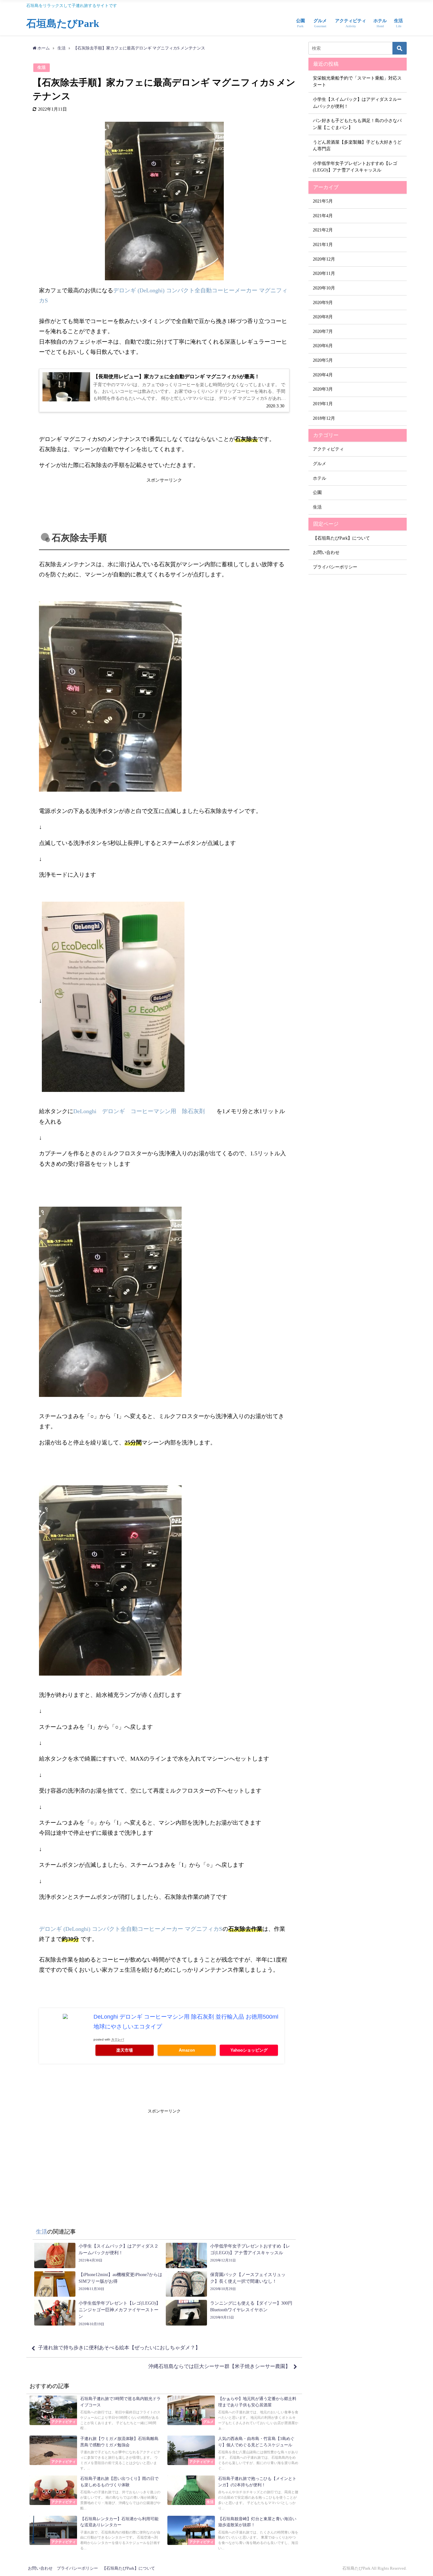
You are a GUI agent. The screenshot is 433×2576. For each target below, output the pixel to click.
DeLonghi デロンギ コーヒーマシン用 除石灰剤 (142, 1111)
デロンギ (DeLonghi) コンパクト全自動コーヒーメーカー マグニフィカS (131, 1929)
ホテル (320, 478)
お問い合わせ (326, 552)
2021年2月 (323, 230)
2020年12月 (324, 259)
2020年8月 (323, 317)
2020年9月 (323, 302)
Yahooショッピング (249, 2050)
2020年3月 (323, 389)
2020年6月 (323, 346)
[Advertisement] (164, 499)
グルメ (320, 464)
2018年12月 (324, 418)
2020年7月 (323, 331)
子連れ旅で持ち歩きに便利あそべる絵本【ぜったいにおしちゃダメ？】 (119, 2348)
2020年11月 (324, 273)
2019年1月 (323, 404)
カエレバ (118, 2039)
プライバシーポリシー (335, 567)
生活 (42, 68)
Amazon (187, 2050)
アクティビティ (328, 449)
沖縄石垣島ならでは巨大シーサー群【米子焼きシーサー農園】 (219, 2366)
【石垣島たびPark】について (341, 538)
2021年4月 (323, 216)
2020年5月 (323, 360)
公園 (317, 492)
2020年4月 (323, 375)
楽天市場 (125, 2050)
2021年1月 (323, 244)
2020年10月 (324, 288)
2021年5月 (323, 201)
